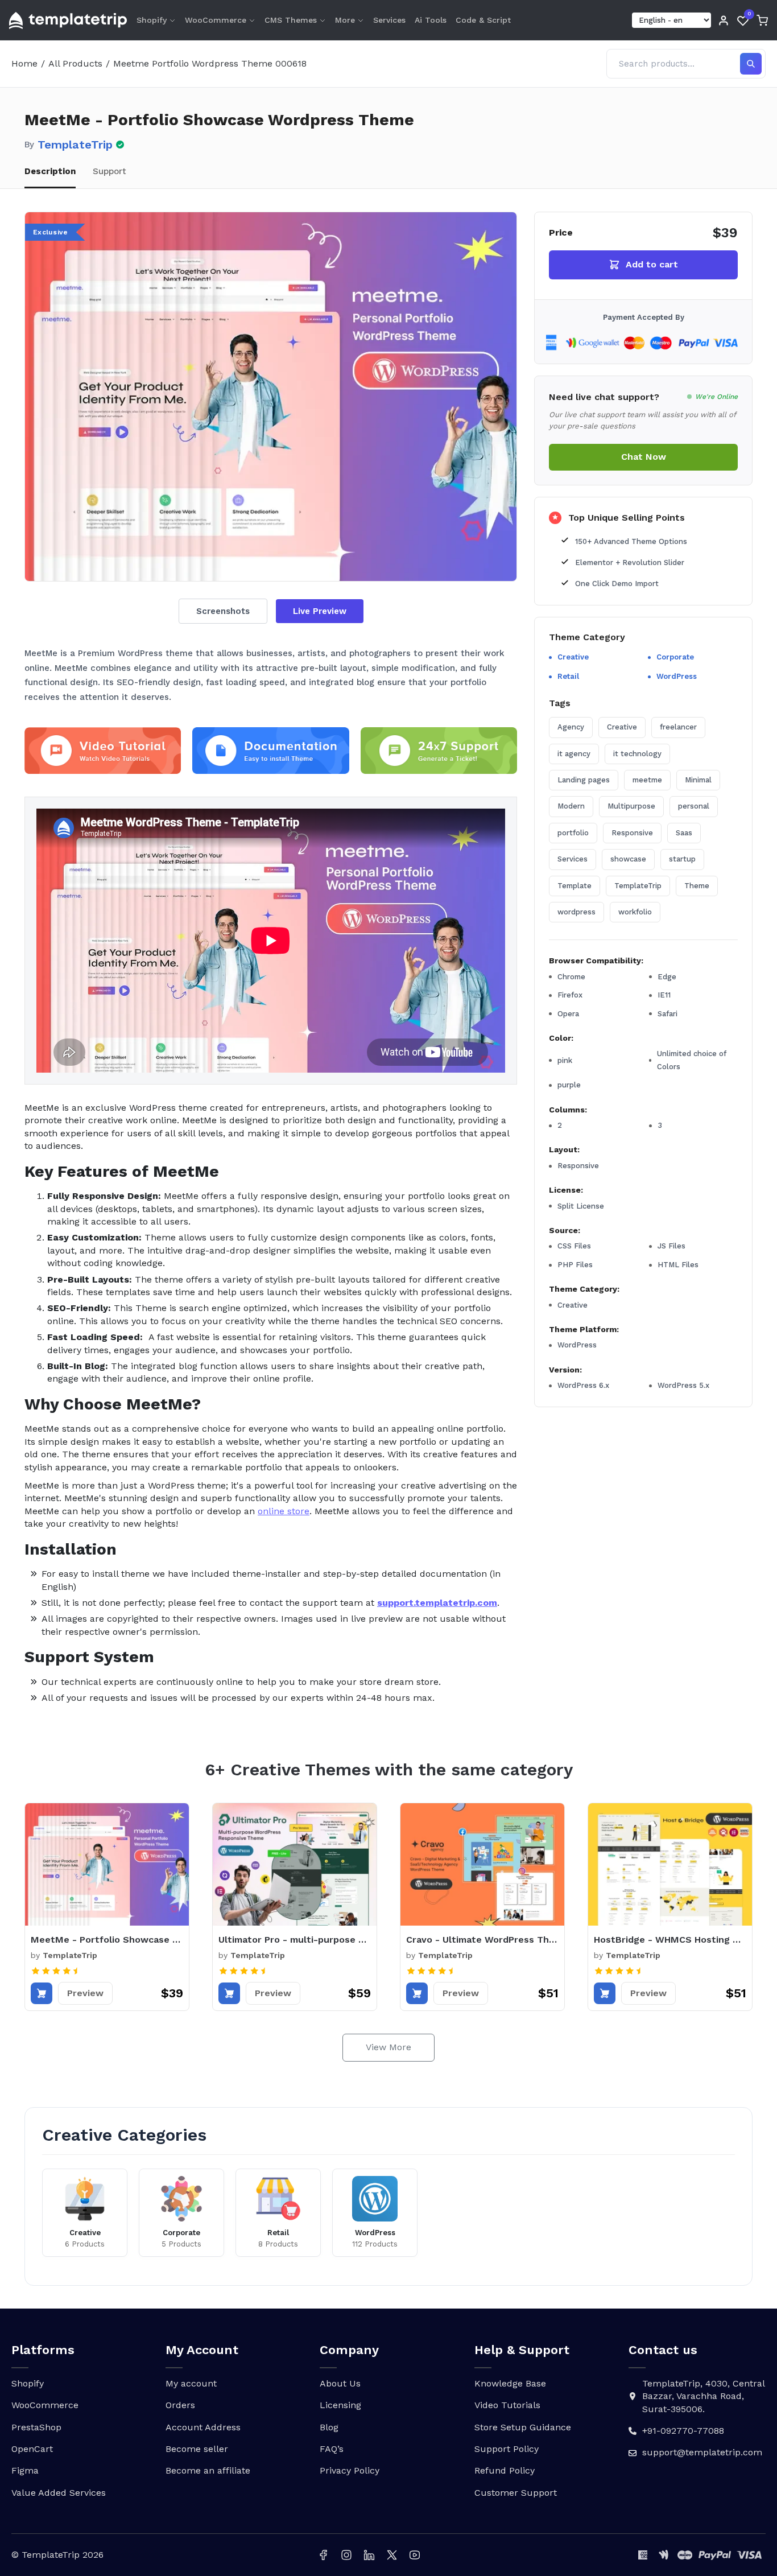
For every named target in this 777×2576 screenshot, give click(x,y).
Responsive (632, 832)
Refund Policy (505, 2470)
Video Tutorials (507, 2405)
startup (682, 859)
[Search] (751, 64)
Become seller (197, 2449)
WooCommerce (216, 20)
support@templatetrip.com (702, 2452)
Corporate (675, 657)
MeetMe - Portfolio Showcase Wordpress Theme (107, 1940)
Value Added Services (59, 2493)
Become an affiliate (208, 2470)
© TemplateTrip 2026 (57, 2555)
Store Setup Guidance (523, 2427)
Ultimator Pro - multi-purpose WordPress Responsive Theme (295, 1940)
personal (694, 806)
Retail (568, 676)
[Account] (724, 20)
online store (284, 1511)
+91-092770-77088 (683, 2431)
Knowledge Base (510, 2383)
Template (575, 885)
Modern (571, 806)
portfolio (573, 832)
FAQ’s (332, 2449)
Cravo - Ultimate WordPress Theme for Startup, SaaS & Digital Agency (482, 1940)
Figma (25, 2470)
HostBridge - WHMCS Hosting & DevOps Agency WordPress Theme (670, 1940)
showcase (628, 859)
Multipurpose (631, 806)
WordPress (677, 676)
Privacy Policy (350, 2470)
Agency (571, 727)
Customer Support (516, 2493)
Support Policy (507, 2449)
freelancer (678, 727)
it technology (637, 753)
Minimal (698, 780)
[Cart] (762, 20)
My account (191, 2383)
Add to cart (652, 264)
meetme (647, 780)
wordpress (576, 912)
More (345, 20)
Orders (180, 2405)
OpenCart (32, 2449)
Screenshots (223, 611)
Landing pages (584, 780)
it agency (574, 753)
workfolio (635, 912)
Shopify (152, 20)
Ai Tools (431, 20)
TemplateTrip (75, 145)
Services (389, 20)
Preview (85, 1993)
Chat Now (644, 457)
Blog (329, 2427)
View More (388, 2047)
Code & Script (483, 20)
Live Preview (320, 611)
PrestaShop (36, 2427)
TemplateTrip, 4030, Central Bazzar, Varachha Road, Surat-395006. (703, 2396)
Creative (573, 657)
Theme (697, 885)
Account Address (203, 2427)
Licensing (340, 2405)
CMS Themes (291, 20)
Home (24, 63)
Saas (684, 832)
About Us (340, 2383)
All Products (75, 63)
